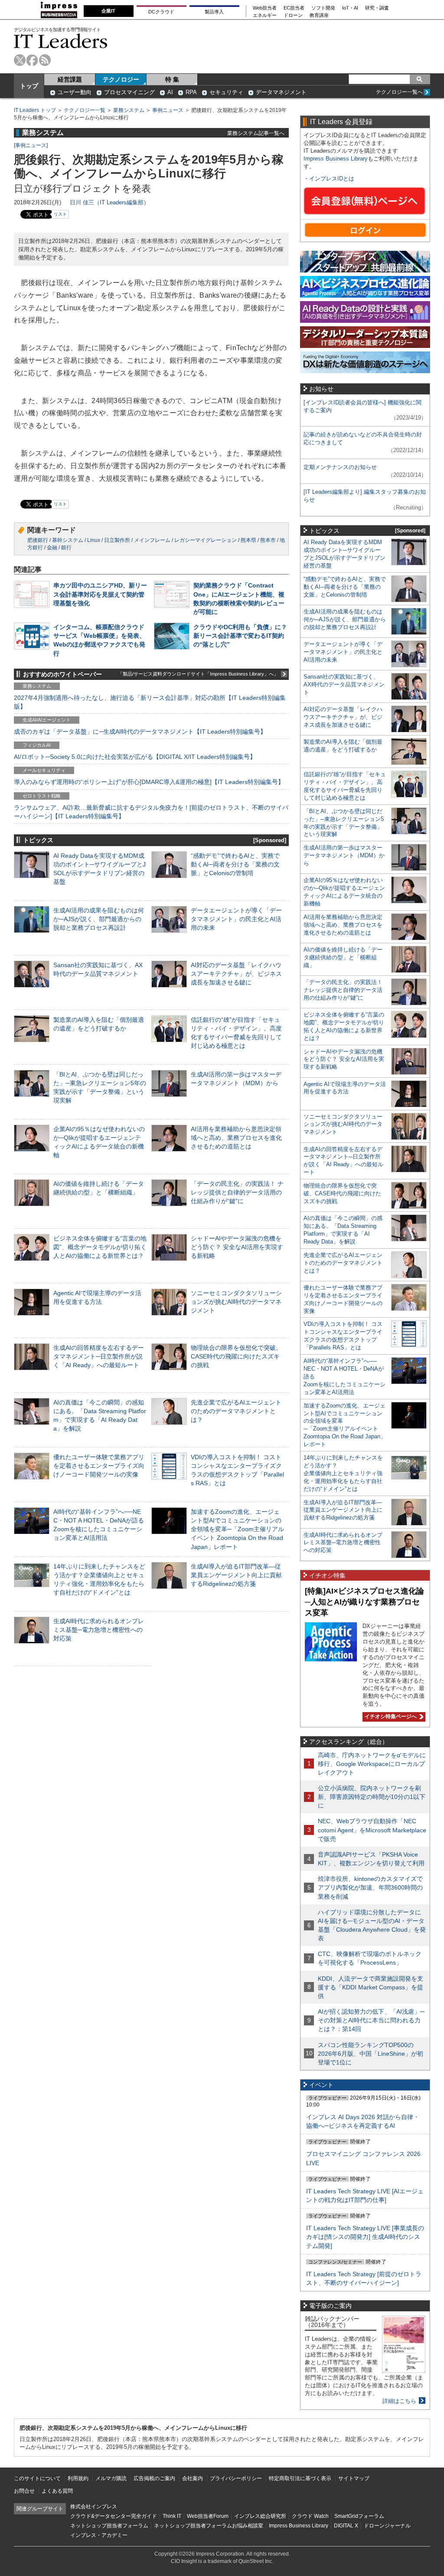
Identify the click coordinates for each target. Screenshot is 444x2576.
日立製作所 (117, 540)
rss (45, 60)
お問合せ (24, 2491)
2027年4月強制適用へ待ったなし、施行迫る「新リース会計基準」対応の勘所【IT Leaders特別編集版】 (150, 702)
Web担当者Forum (208, 2516)
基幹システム (68, 540)
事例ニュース (168, 110)
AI (170, 92)
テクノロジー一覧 (85, 110)
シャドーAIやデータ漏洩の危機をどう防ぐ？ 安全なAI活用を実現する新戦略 (237, 1247)
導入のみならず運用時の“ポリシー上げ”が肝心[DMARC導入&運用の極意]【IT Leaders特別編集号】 (149, 782)
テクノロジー (121, 79)
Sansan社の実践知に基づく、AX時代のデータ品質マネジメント (344, 684)
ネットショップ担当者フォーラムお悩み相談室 (209, 2526)
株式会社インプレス (94, 2507)
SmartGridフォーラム (359, 2516)
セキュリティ (226, 92)
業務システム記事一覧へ (256, 133)
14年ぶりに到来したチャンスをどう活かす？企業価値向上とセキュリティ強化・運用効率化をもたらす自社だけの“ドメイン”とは (343, 1473)
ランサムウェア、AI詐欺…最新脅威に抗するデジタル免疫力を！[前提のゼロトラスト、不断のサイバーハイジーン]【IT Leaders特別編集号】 (151, 812)
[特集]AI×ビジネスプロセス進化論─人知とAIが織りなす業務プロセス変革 (364, 1602)
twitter (20, 60)
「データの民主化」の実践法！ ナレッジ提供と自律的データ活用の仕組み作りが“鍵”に (237, 1192)
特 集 (172, 79)
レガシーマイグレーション (206, 540)
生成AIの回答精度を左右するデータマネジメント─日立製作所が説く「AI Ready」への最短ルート (99, 1356)
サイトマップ (354, 2478)
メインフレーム (152, 540)
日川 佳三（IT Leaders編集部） (109, 202)
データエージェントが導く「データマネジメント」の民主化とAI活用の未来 (236, 919)
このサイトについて (37, 2478)
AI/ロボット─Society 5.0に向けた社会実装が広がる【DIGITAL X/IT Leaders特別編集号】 (135, 757)
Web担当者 (265, 8)
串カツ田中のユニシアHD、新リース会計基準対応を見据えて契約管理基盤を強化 (100, 594)
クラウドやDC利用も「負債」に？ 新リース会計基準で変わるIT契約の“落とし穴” (240, 636)
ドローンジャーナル (387, 2526)
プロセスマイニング (129, 92)
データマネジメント (281, 92)
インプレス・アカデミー (99, 2535)
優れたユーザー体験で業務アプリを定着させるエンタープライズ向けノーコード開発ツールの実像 (99, 1466)
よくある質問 (57, 2491)
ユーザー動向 (75, 92)
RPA (191, 92)
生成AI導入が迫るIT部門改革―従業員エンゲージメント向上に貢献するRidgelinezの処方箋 (236, 1575)
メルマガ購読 (111, 2478)
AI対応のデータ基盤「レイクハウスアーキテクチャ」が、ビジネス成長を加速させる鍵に (236, 974)
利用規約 (78, 2478)
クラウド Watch (310, 2516)
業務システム (129, 110)
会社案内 (193, 2478)
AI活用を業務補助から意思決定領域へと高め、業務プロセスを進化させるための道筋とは (236, 1138)
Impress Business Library (336, 159)
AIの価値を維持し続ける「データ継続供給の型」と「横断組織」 (343, 957)
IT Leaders (61, 41)
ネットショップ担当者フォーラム (109, 2526)
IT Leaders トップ (35, 110)
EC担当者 (294, 8)
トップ (29, 86)
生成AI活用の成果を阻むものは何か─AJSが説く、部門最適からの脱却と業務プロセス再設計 (99, 919)
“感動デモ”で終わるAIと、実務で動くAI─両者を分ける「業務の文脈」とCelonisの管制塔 (235, 864)
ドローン (293, 15)
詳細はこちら (399, 2401)
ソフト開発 (323, 8)
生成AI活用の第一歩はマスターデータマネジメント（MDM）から (344, 855)
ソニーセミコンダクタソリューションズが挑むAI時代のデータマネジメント (236, 1302)
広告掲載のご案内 (154, 2478)
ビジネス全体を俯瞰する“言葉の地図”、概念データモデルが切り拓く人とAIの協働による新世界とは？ (100, 1247)
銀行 (66, 548)
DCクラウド (161, 12)
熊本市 (268, 540)
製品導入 (214, 12)
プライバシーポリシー (236, 2478)
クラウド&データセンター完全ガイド (114, 2516)
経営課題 (70, 79)
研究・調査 (377, 8)
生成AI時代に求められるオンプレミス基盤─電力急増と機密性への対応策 (99, 1630)
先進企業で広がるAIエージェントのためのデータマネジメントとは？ (236, 1411)
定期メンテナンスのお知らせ (340, 467)
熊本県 (248, 540)
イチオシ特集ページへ (390, 1716)
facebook (32, 60)
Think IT (172, 2516)
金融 (52, 548)
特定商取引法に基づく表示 (300, 2478)
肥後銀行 (38, 540)
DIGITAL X (346, 2526)
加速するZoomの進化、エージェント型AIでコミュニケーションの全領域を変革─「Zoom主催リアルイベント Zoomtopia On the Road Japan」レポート (237, 1529)
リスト (60, 214)
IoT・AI (350, 8)
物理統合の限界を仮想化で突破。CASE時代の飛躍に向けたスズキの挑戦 (236, 1356)
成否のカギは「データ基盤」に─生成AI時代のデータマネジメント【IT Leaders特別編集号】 (140, 732)
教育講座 (319, 15)
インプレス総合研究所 (260, 2516)
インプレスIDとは (332, 179)
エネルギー (265, 15)
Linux (94, 540)
